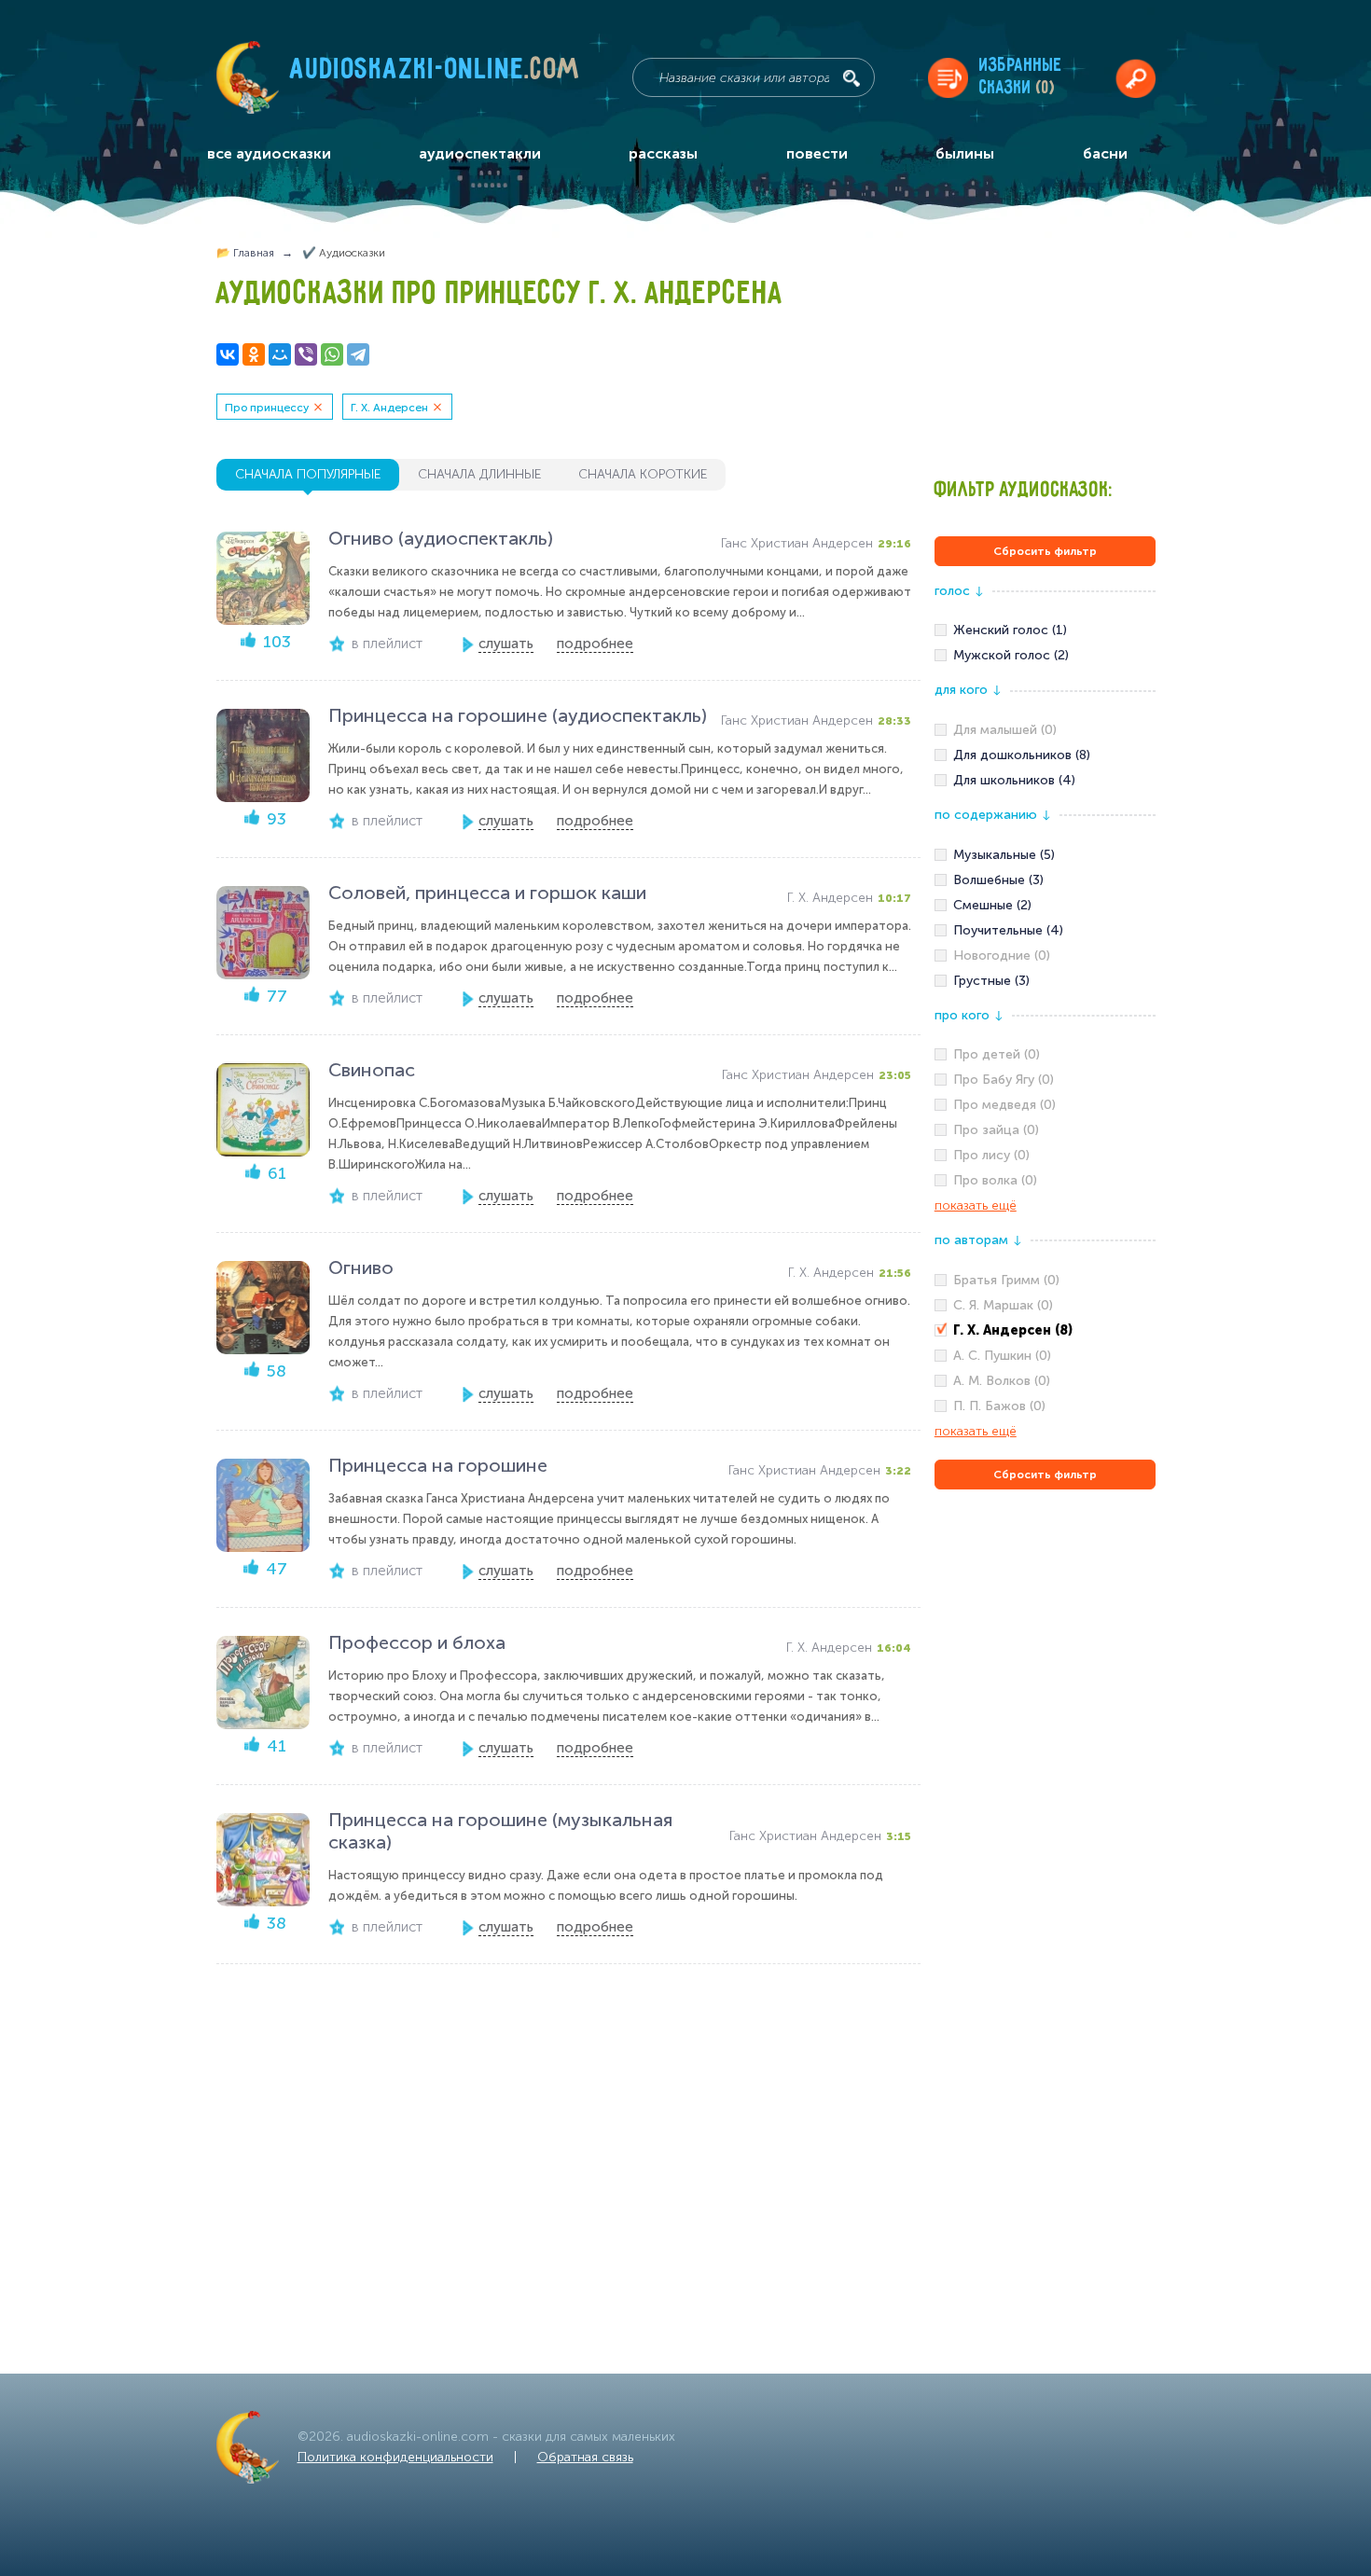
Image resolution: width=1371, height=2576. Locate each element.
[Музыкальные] (1045, 855)
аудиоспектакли (480, 153)
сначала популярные (308, 474)
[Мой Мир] (280, 354)
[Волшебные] (1045, 880)
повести (817, 153)
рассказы (663, 153)
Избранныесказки (1021, 77)
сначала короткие (643, 474)
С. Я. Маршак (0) (1003, 1305)
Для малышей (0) (1005, 730)
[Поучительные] (1045, 931)
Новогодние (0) (1002, 956)
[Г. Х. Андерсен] (1045, 1331)
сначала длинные (479, 474)
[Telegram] (358, 354)
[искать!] (852, 78)
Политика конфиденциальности (395, 2457)
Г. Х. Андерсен (389, 408)
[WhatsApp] (332, 354)
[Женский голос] (1045, 630)
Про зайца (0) (996, 1130)
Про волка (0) (995, 1180)
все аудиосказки (269, 153)
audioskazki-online (435, 74)
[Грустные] (1045, 981)
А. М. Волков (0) (1002, 1381)
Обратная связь (585, 2457)
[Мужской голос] (1045, 656)
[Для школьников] (1045, 781)
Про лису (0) (991, 1155)
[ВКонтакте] (228, 354)
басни (1105, 153)
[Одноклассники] (254, 354)
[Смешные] (1045, 906)
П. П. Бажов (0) (999, 1406)
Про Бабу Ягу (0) (1004, 1080)
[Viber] (306, 354)
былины (965, 153)
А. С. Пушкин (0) (1002, 1356)
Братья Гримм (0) (1006, 1280)
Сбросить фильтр (1045, 551)
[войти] (1136, 78)
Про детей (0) (997, 1054)
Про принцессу (267, 408)
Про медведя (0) (1004, 1105)
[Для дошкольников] (1045, 755)
